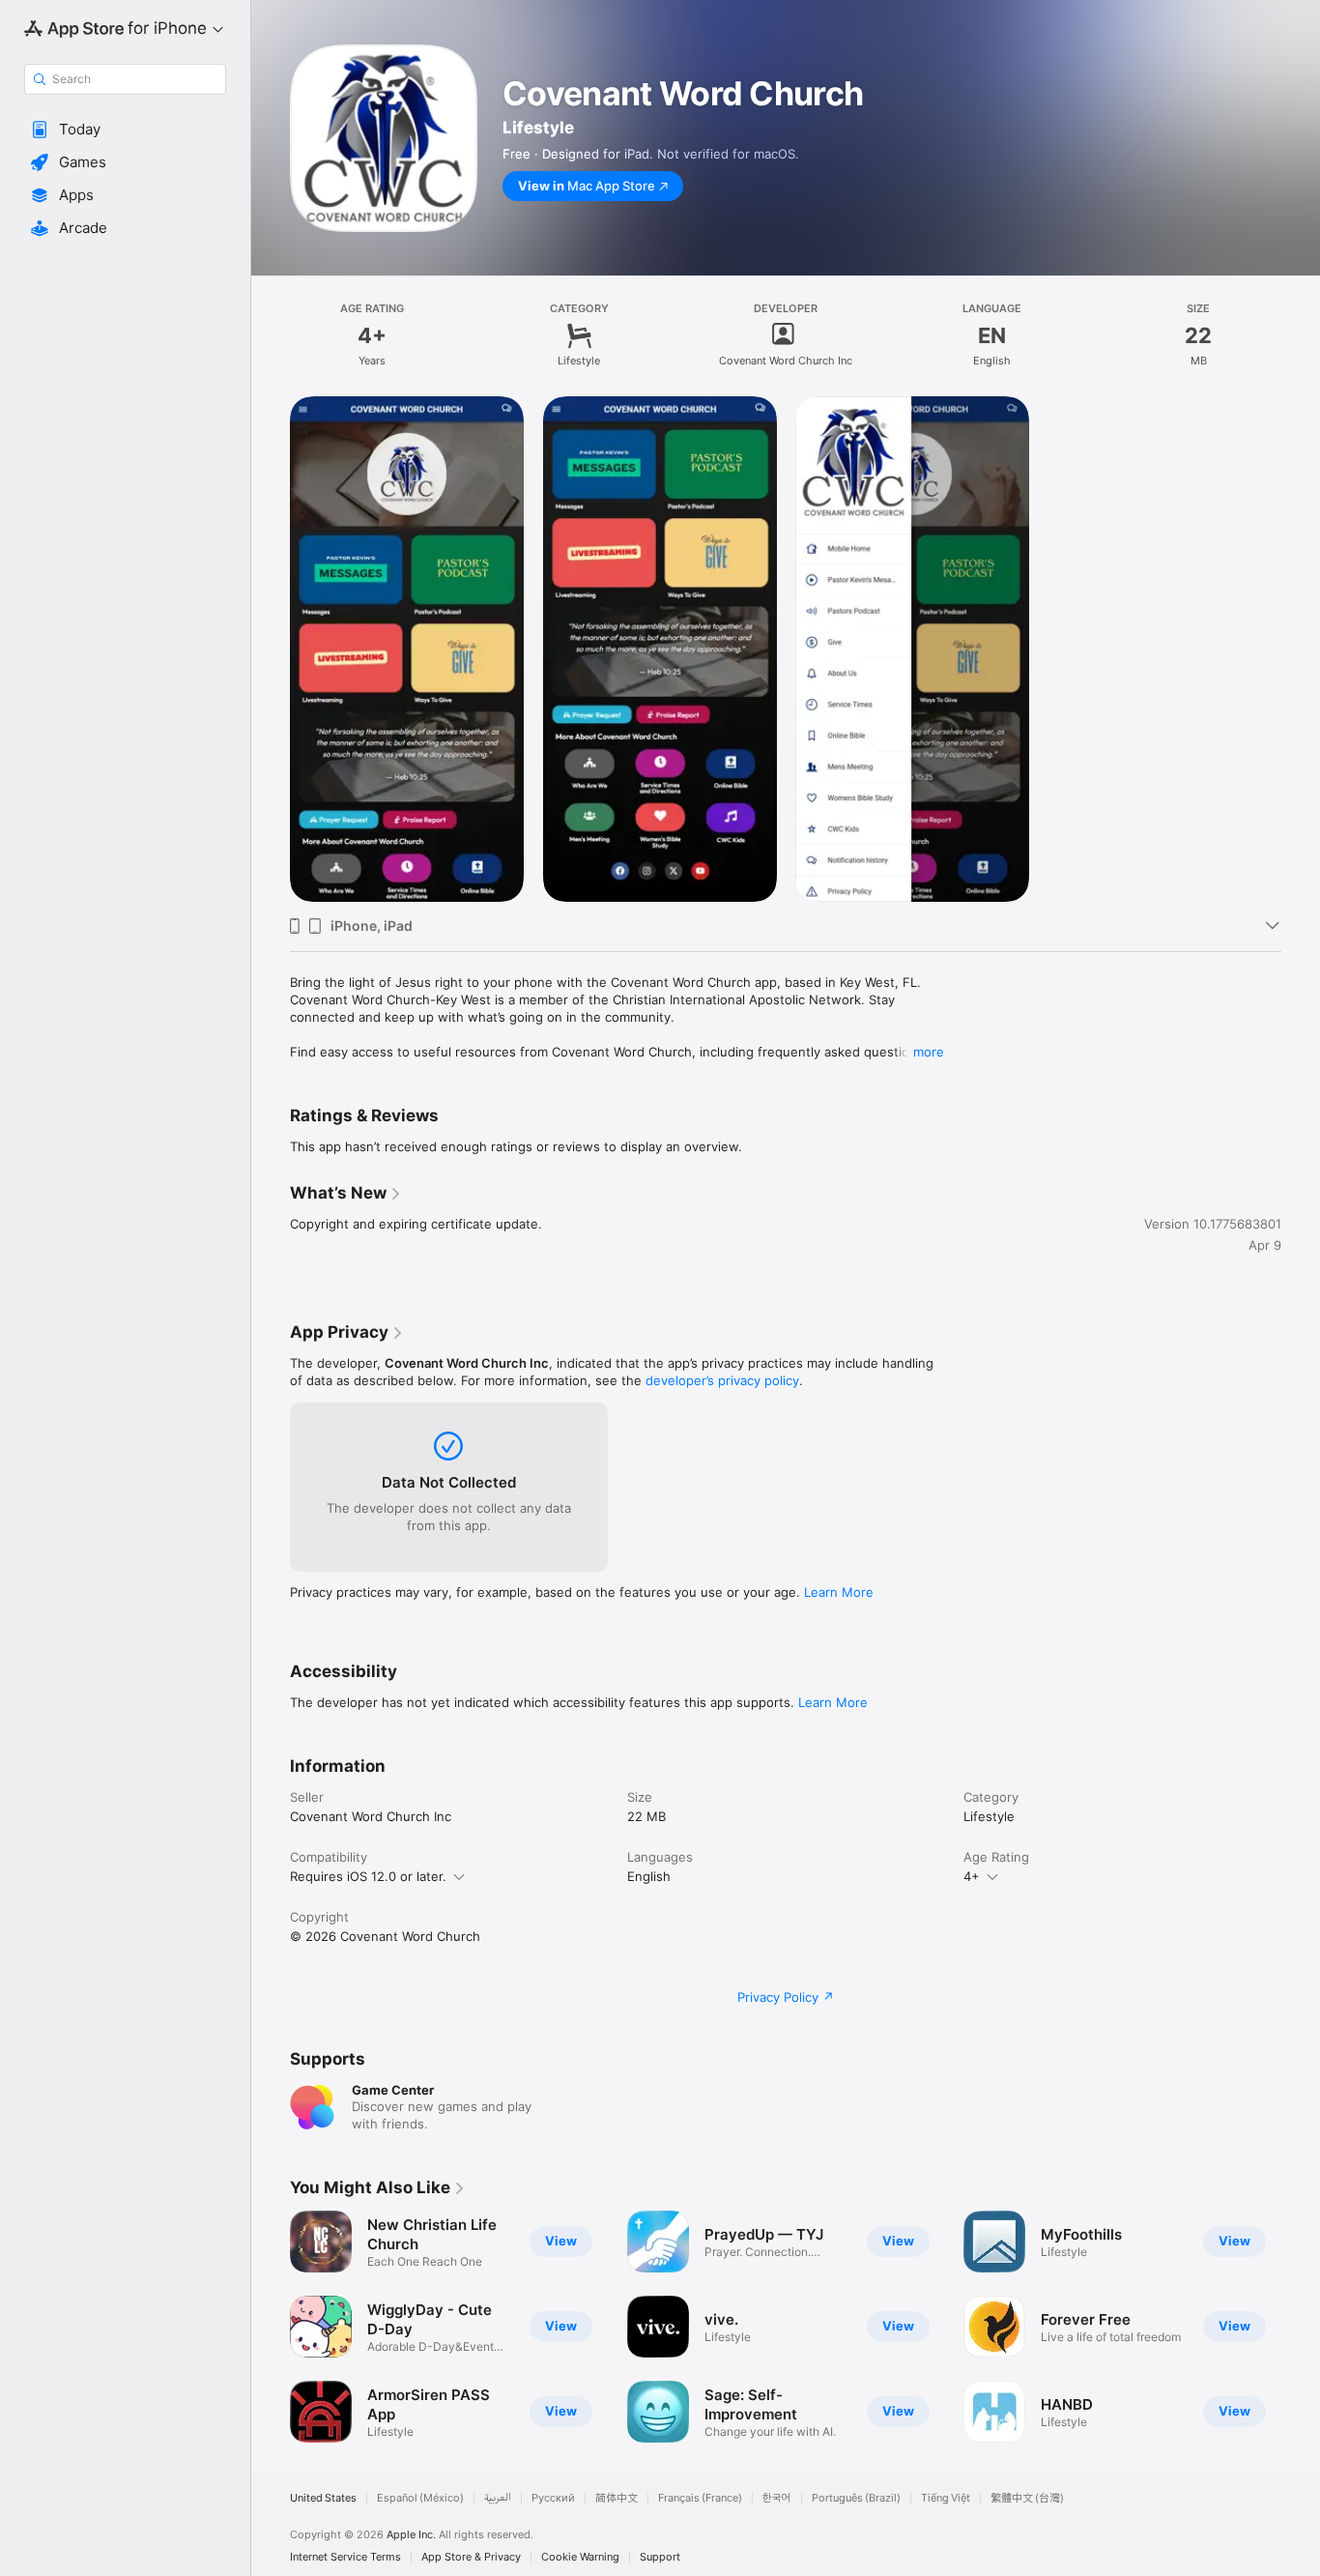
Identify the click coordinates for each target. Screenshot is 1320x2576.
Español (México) (420, 2498)
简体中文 (617, 2498)
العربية (498, 2498)
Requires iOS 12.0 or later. (368, 1876)
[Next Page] (1301, 2327)
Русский (553, 2498)
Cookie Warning (580, 2557)
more (929, 1052)
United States (323, 2498)
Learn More (839, 1592)
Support (660, 2557)
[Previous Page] (271, 2327)
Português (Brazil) (856, 2498)
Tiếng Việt (946, 2498)
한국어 (777, 2498)
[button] (125, 130)
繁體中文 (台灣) (1027, 2498)
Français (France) (700, 2498)
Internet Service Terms (345, 2557)
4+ (972, 1876)
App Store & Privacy (471, 2557)
